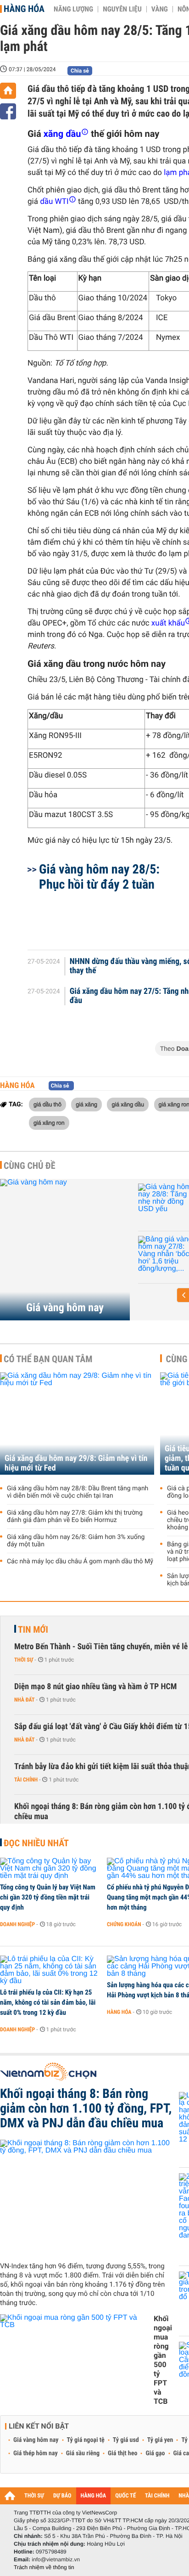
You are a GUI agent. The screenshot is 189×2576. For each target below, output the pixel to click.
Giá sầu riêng (83, 2453)
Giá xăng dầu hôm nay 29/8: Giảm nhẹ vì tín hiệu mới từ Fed (76, 1463)
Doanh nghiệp (17, 1924)
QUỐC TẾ (125, 2496)
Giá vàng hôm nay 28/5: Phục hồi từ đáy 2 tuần (99, 877)
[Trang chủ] (8, 91)
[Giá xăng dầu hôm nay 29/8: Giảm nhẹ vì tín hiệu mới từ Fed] (77, 1423)
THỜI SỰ (34, 2496)
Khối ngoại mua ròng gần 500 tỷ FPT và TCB (163, 2360)
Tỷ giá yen (160, 2440)
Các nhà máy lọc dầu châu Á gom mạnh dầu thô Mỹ (80, 1561)
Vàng (160, 9)
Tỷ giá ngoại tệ (86, 2440)
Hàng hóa (24, 9)
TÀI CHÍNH (157, 2496)
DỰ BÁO (62, 2496)
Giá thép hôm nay (36, 2453)
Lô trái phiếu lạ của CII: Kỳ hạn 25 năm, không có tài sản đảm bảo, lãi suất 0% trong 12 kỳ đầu (48, 2002)
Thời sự (24, 1660)
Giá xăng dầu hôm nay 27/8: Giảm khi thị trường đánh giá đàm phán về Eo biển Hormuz (75, 1516)
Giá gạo (155, 2453)
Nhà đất (25, 1700)
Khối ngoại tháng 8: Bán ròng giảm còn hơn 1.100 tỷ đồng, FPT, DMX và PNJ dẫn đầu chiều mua (86, 2108)
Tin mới (33, 1629)
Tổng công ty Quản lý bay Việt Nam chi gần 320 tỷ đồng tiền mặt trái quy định (48, 1897)
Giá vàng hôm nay (65, 1308)
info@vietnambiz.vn (56, 2559)
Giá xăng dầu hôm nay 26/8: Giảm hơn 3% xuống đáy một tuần (76, 1541)
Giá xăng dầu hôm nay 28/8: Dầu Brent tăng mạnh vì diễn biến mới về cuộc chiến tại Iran (78, 1492)
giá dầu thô (47, 1104)
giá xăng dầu (128, 1104)
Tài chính (26, 1780)
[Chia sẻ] (8, 111)
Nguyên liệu (122, 9)
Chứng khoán (124, 1924)
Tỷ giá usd (126, 2440)
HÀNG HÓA (94, 2496)
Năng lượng (73, 9)
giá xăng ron (49, 1122)
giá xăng (86, 1104)
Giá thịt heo (122, 2453)
